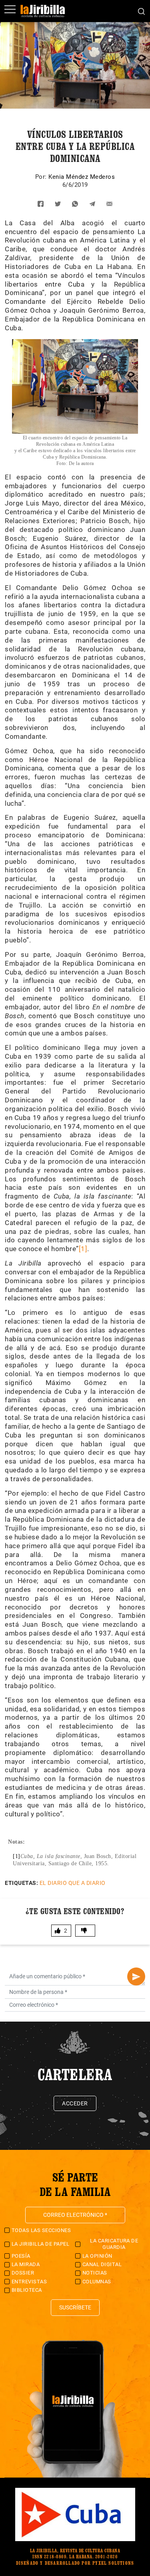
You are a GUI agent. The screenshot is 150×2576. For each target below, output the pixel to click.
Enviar (136, 1976)
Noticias (95, 2273)
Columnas (97, 2282)
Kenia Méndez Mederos (82, 177)
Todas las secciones (41, 2230)
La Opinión (97, 2256)
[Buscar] (141, 11)
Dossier (23, 2273)
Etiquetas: (21, 1883)
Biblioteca (27, 2290)
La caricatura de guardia (114, 2244)
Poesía (21, 2256)
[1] (83, 1249)
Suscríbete (75, 2307)
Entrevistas (29, 2282)
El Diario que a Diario (73, 1883)
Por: (42, 177)
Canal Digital (102, 2264)
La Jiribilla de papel (41, 2244)
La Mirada (26, 2264)
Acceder (75, 2103)
